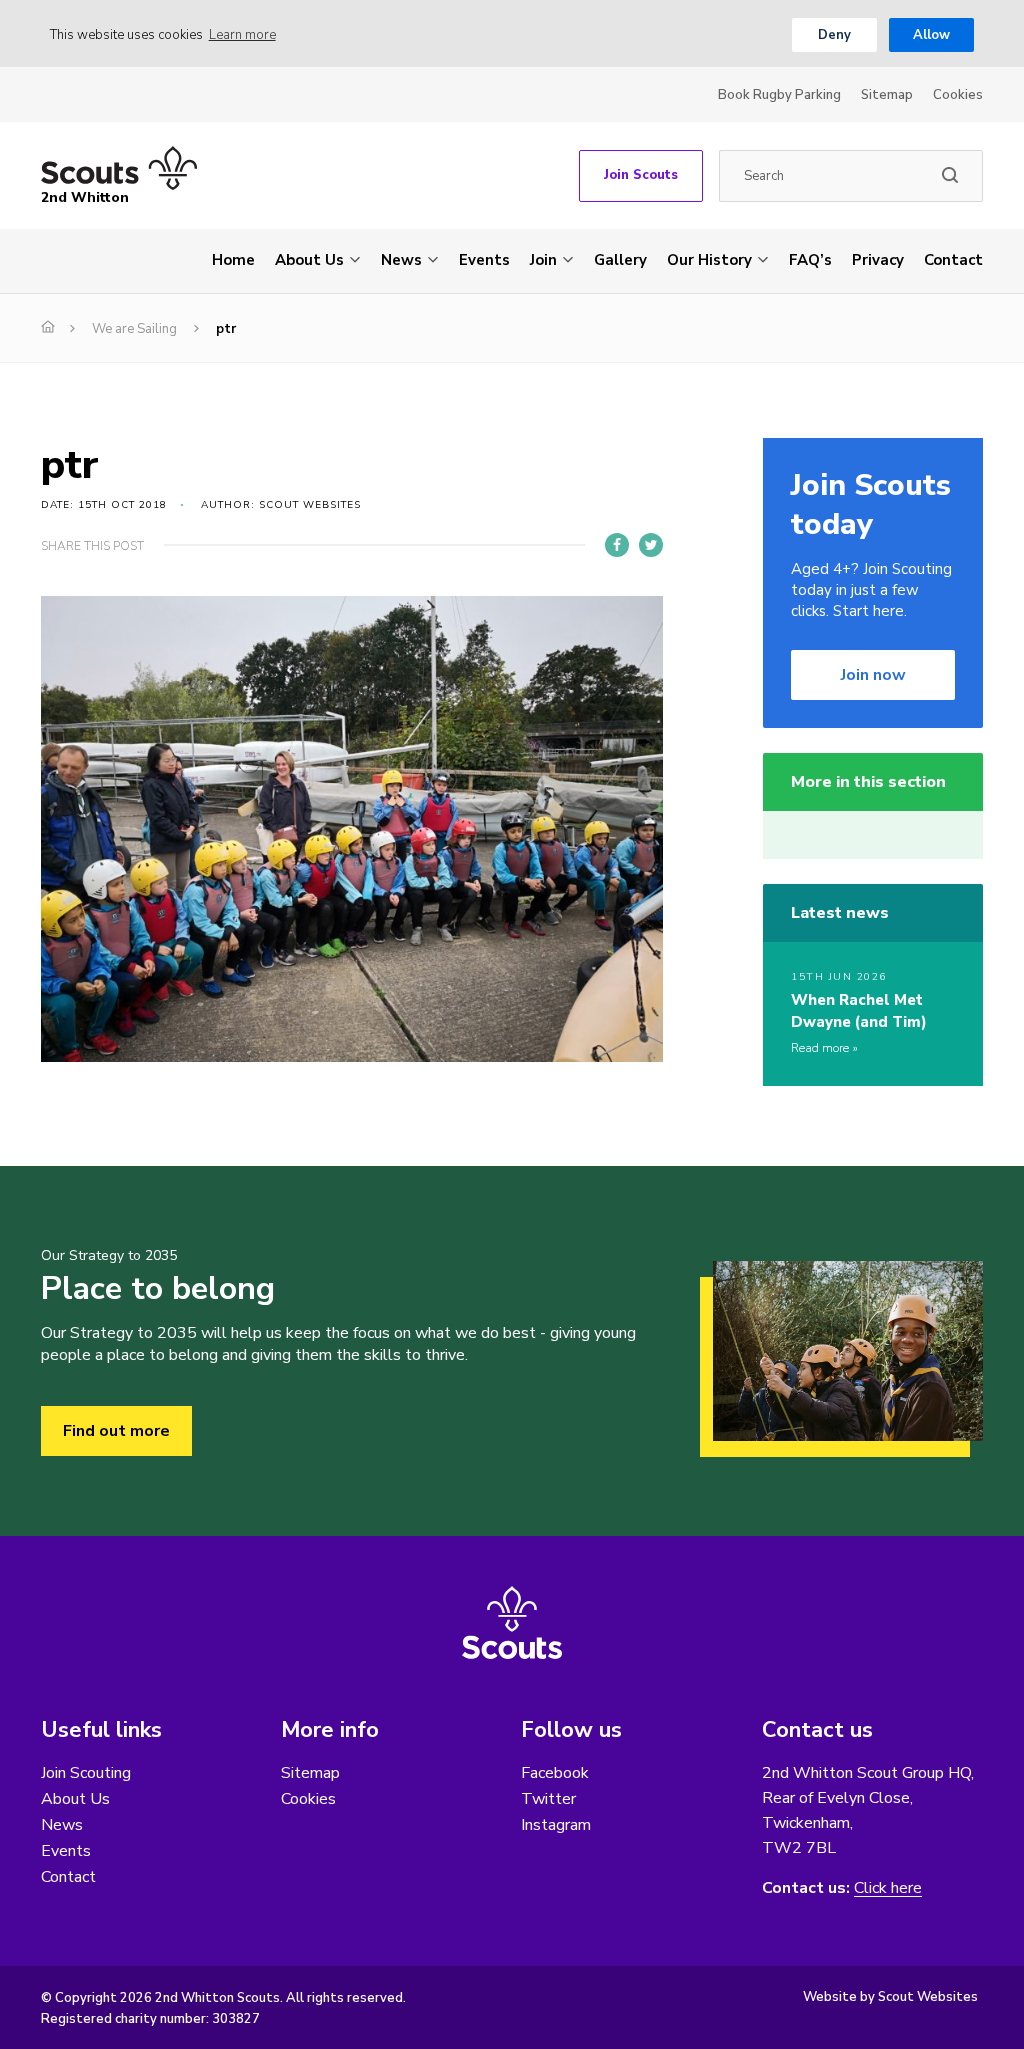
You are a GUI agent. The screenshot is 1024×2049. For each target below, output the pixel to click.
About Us (309, 260)
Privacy (878, 260)
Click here (888, 1888)
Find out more (116, 1431)
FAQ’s (810, 260)
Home (233, 260)
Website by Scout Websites (890, 1997)
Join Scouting (86, 1773)
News (401, 260)
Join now (873, 675)
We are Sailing (134, 329)
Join (543, 260)
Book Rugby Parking (779, 95)
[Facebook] (617, 545)
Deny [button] (834, 35)
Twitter (548, 1799)
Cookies (958, 95)
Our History (709, 260)
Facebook (555, 1773)
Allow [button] (931, 35)
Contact (953, 260)
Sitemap (887, 95)
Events (484, 260)
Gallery (620, 260)
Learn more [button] (242, 35)
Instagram (556, 1825)
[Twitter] (651, 545)
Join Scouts (641, 175)
